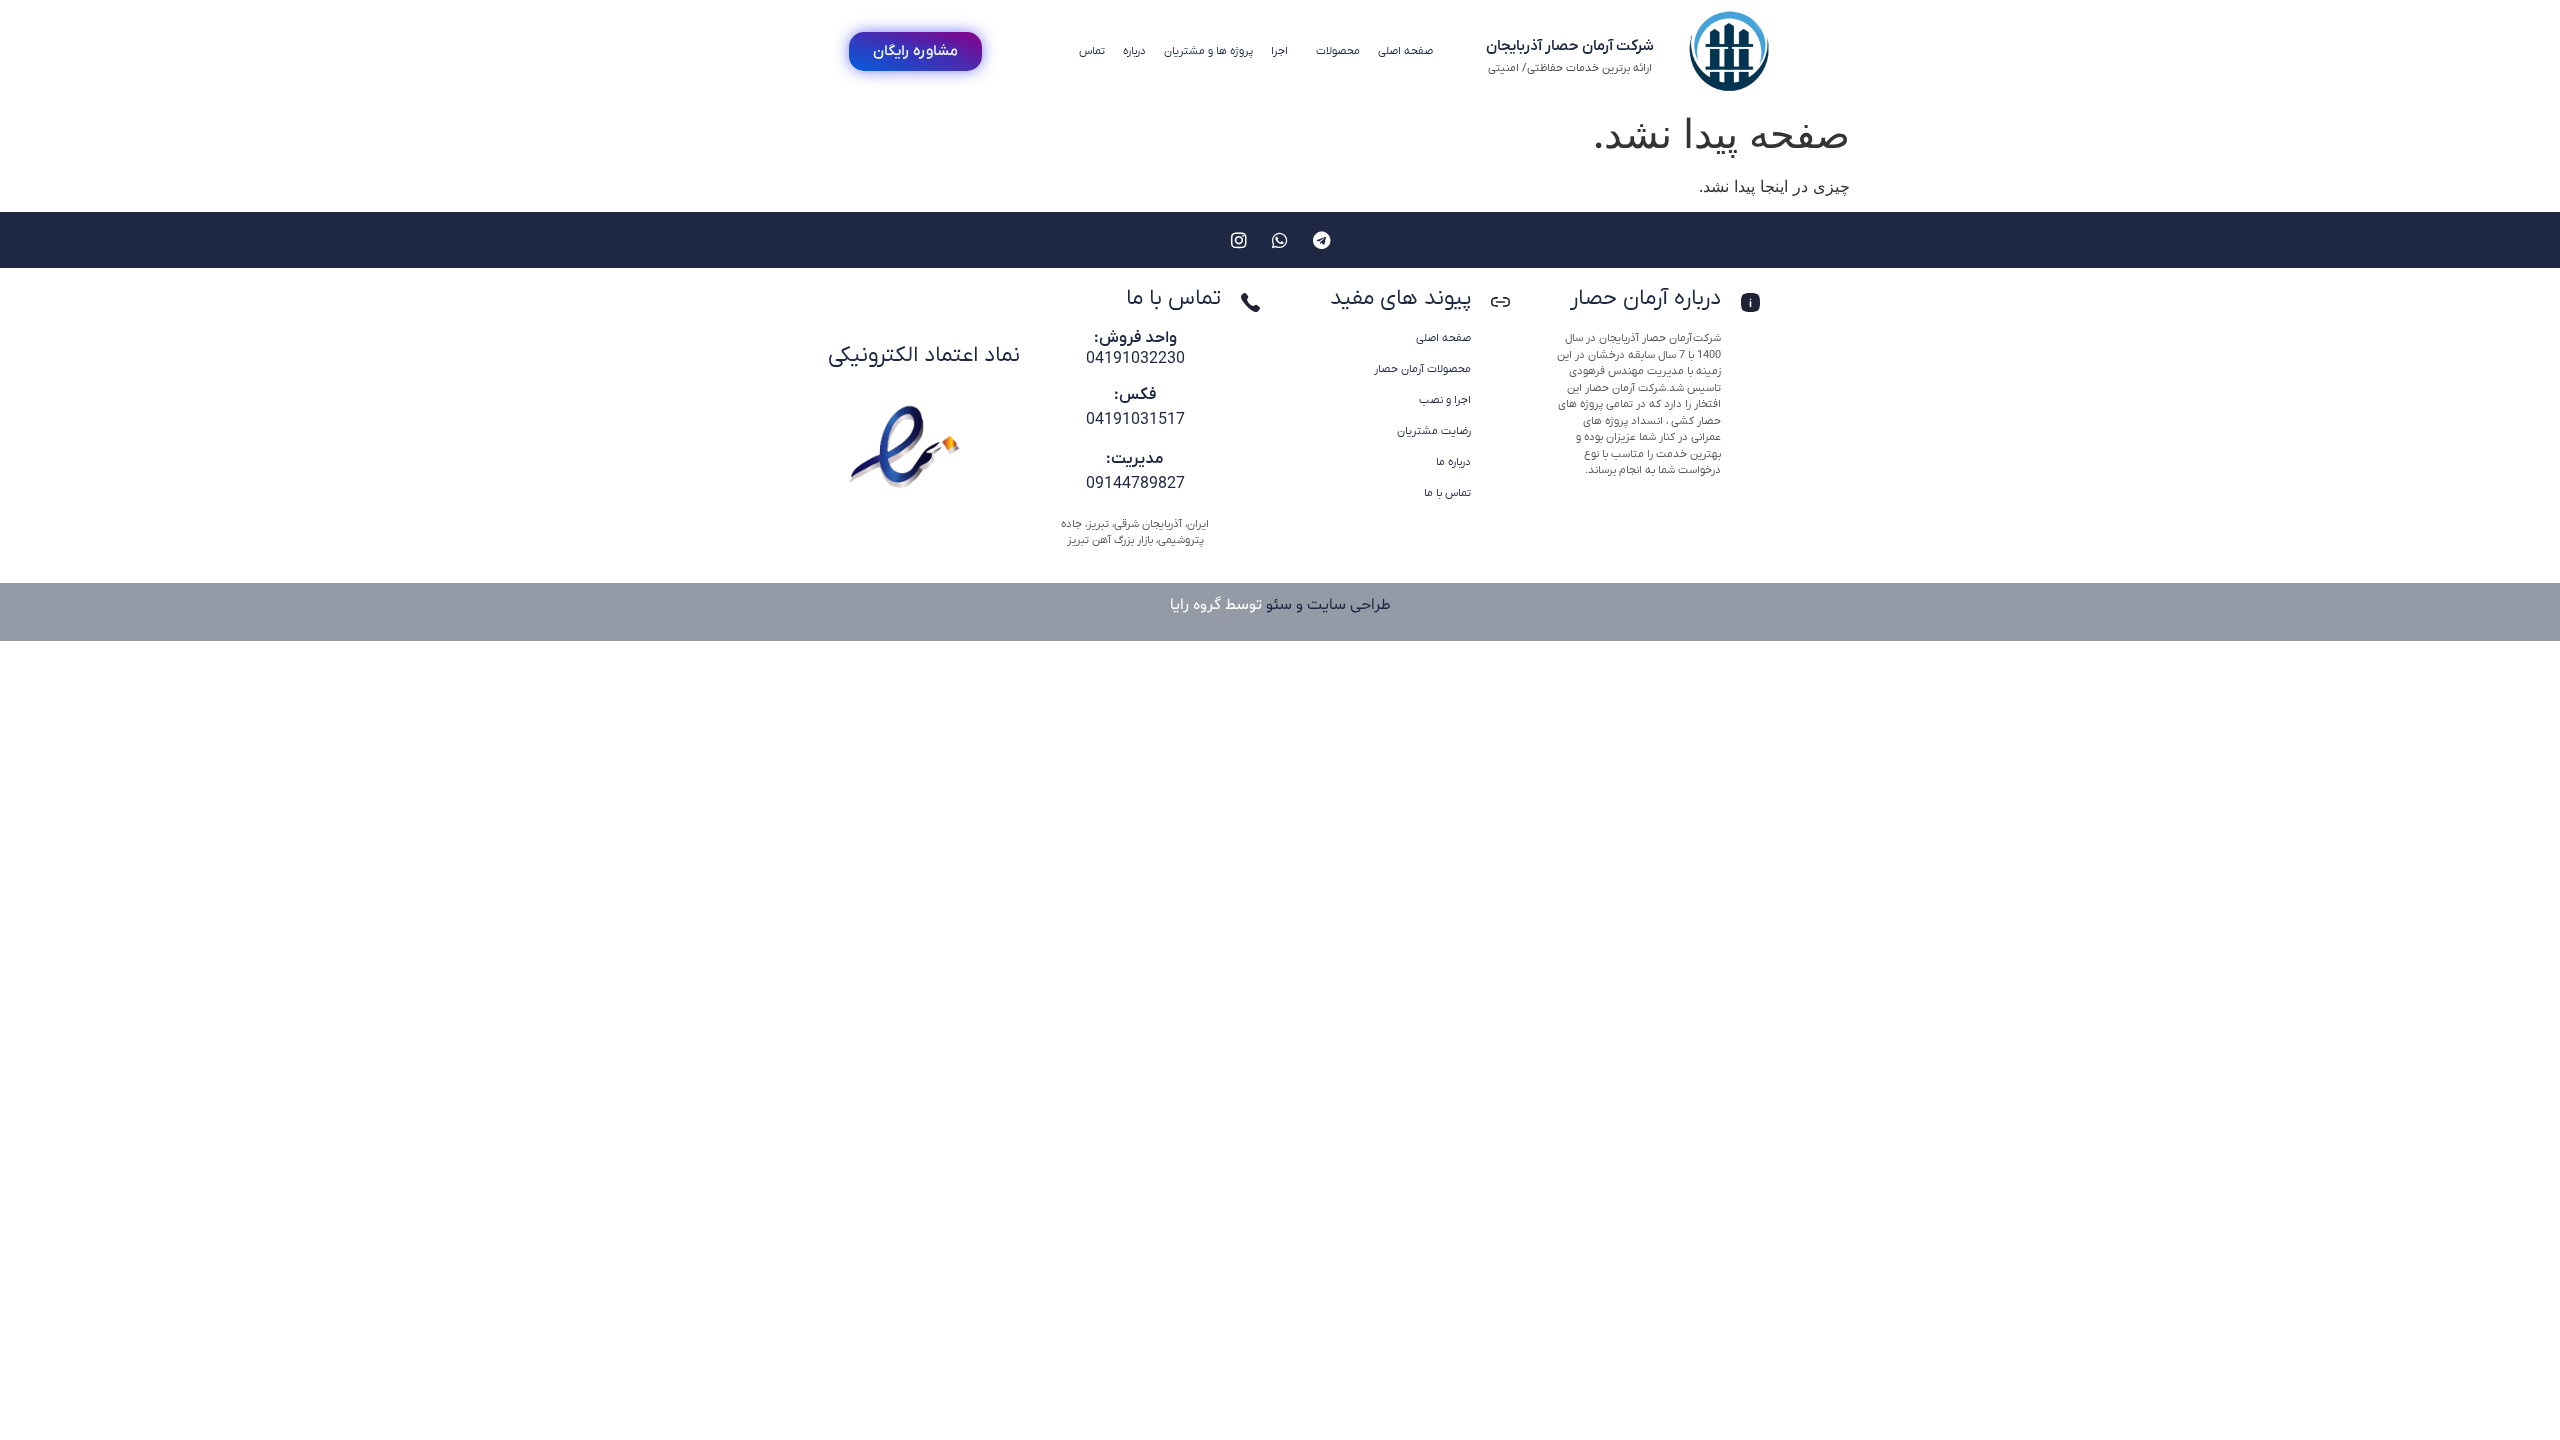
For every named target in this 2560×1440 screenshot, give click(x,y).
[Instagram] (1239, 240)
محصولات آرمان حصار (1422, 369)
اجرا (1279, 51)
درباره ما (1453, 462)
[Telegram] (1321, 240)
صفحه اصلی (1405, 51)
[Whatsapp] (1280, 240)
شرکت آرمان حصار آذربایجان (1570, 46)
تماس (1092, 51)
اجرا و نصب (1445, 400)
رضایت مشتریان (1434, 431)
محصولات (1338, 51)
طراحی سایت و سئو (1328, 605)
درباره (1134, 51)
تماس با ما (1447, 493)
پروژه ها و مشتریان (1208, 51)
